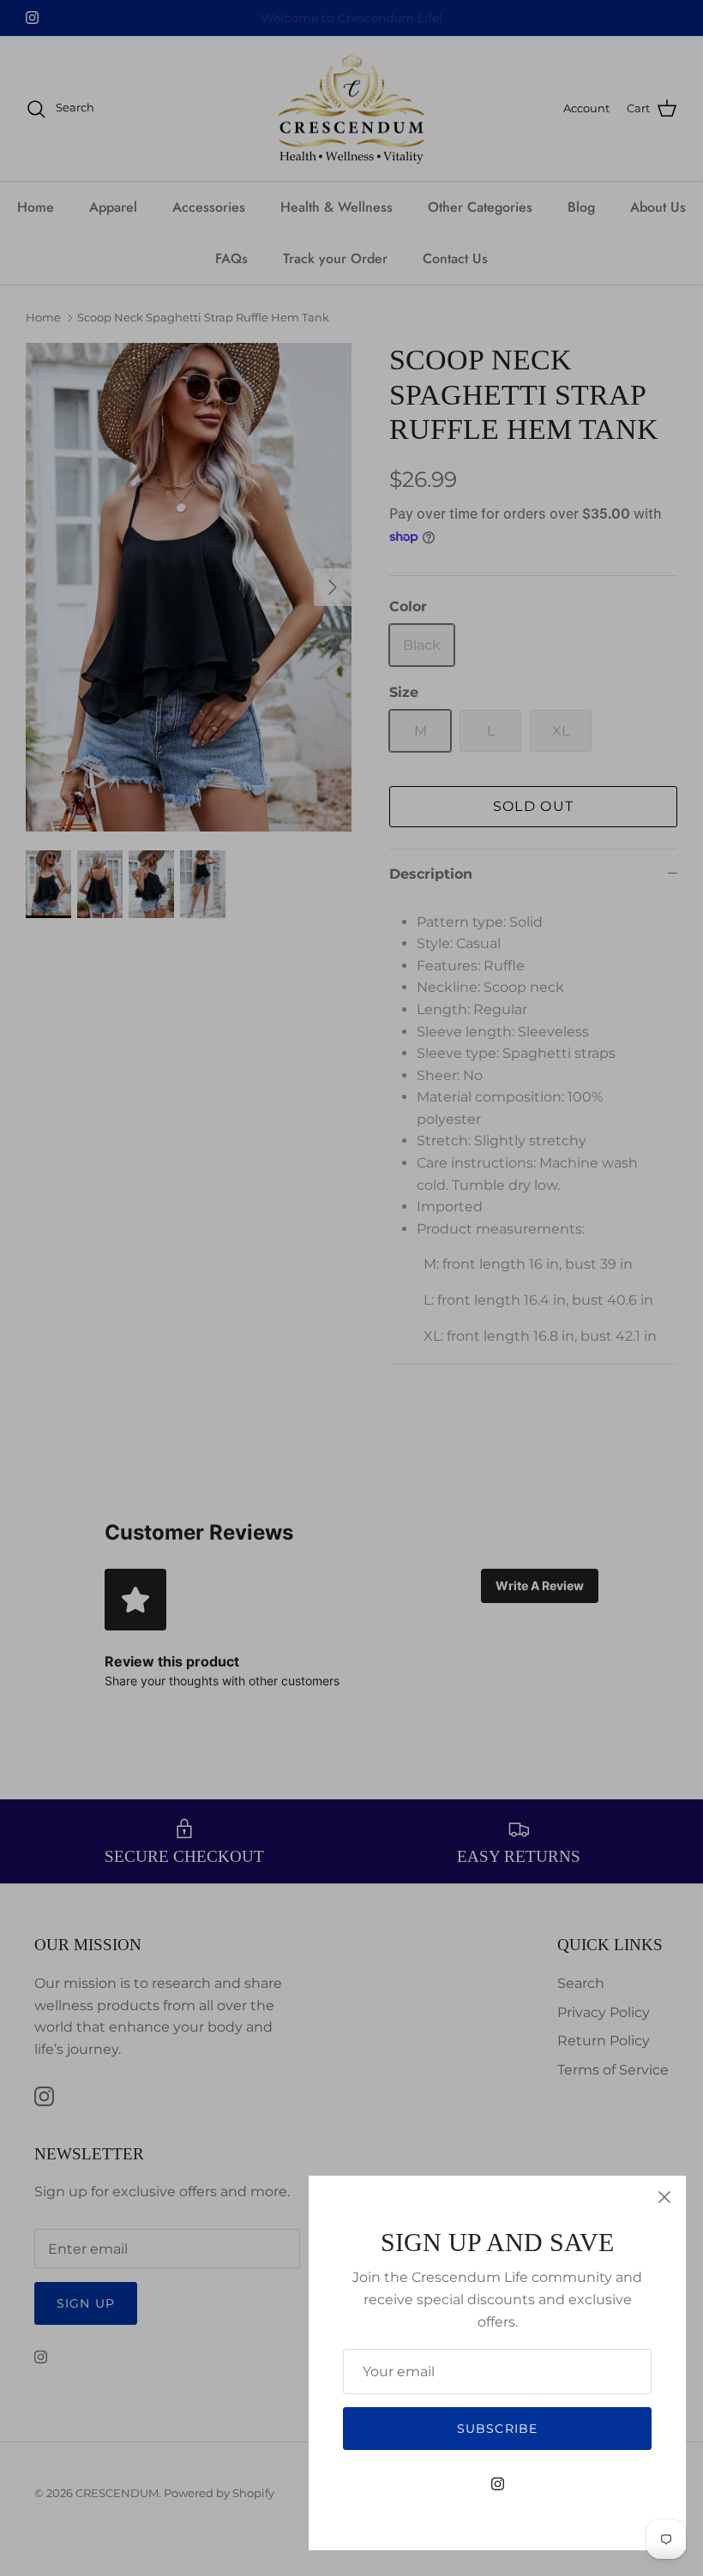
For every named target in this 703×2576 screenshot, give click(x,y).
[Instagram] (498, 2484)
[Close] (664, 2197)
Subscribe (497, 2429)
